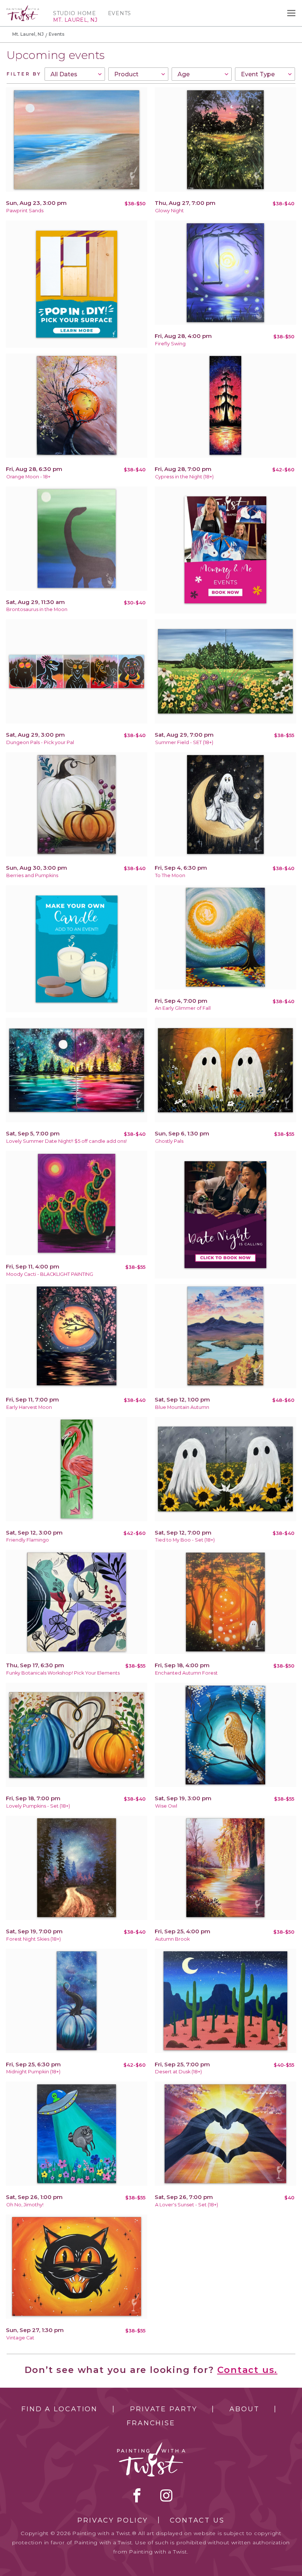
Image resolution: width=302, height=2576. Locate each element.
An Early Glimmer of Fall (183, 1008)
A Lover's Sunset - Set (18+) (187, 2205)
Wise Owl (166, 1806)
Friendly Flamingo (28, 1540)
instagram (166, 2495)
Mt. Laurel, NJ (28, 34)
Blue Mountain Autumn (182, 1407)
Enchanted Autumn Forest (186, 1673)
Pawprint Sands (25, 211)
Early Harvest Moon (29, 1407)
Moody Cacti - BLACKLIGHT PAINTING (50, 1274)
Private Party (164, 2409)
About (244, 2409)
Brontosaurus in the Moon (37, 609)
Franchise (151, 2423)
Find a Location (59, 2409)
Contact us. (247, 2370)
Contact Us (197, 2520)
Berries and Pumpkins (32, 875)
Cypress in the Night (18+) (184, 477)
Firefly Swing (170, 344)
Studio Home (75, 13)
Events (120, 13)
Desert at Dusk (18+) (178, 2072)
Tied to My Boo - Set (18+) (185, 1540)
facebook (137, 2495)
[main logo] (23, 8)
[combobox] (75, 74)
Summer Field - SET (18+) (184, 742)
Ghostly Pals (169, 1141)
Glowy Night (169, 211)
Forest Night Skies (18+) (34, 1939)
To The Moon (170, 875)
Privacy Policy (113, 2520)
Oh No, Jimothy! (25, 2205)
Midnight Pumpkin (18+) (33, 2072)
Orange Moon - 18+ (28, 477)
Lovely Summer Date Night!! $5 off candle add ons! (66, 1141)
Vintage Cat (20, 2338)
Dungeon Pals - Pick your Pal (40, 742)
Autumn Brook (172, 1939)
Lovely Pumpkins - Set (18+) (38, 1806)
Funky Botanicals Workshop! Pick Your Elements (63, 1673)
